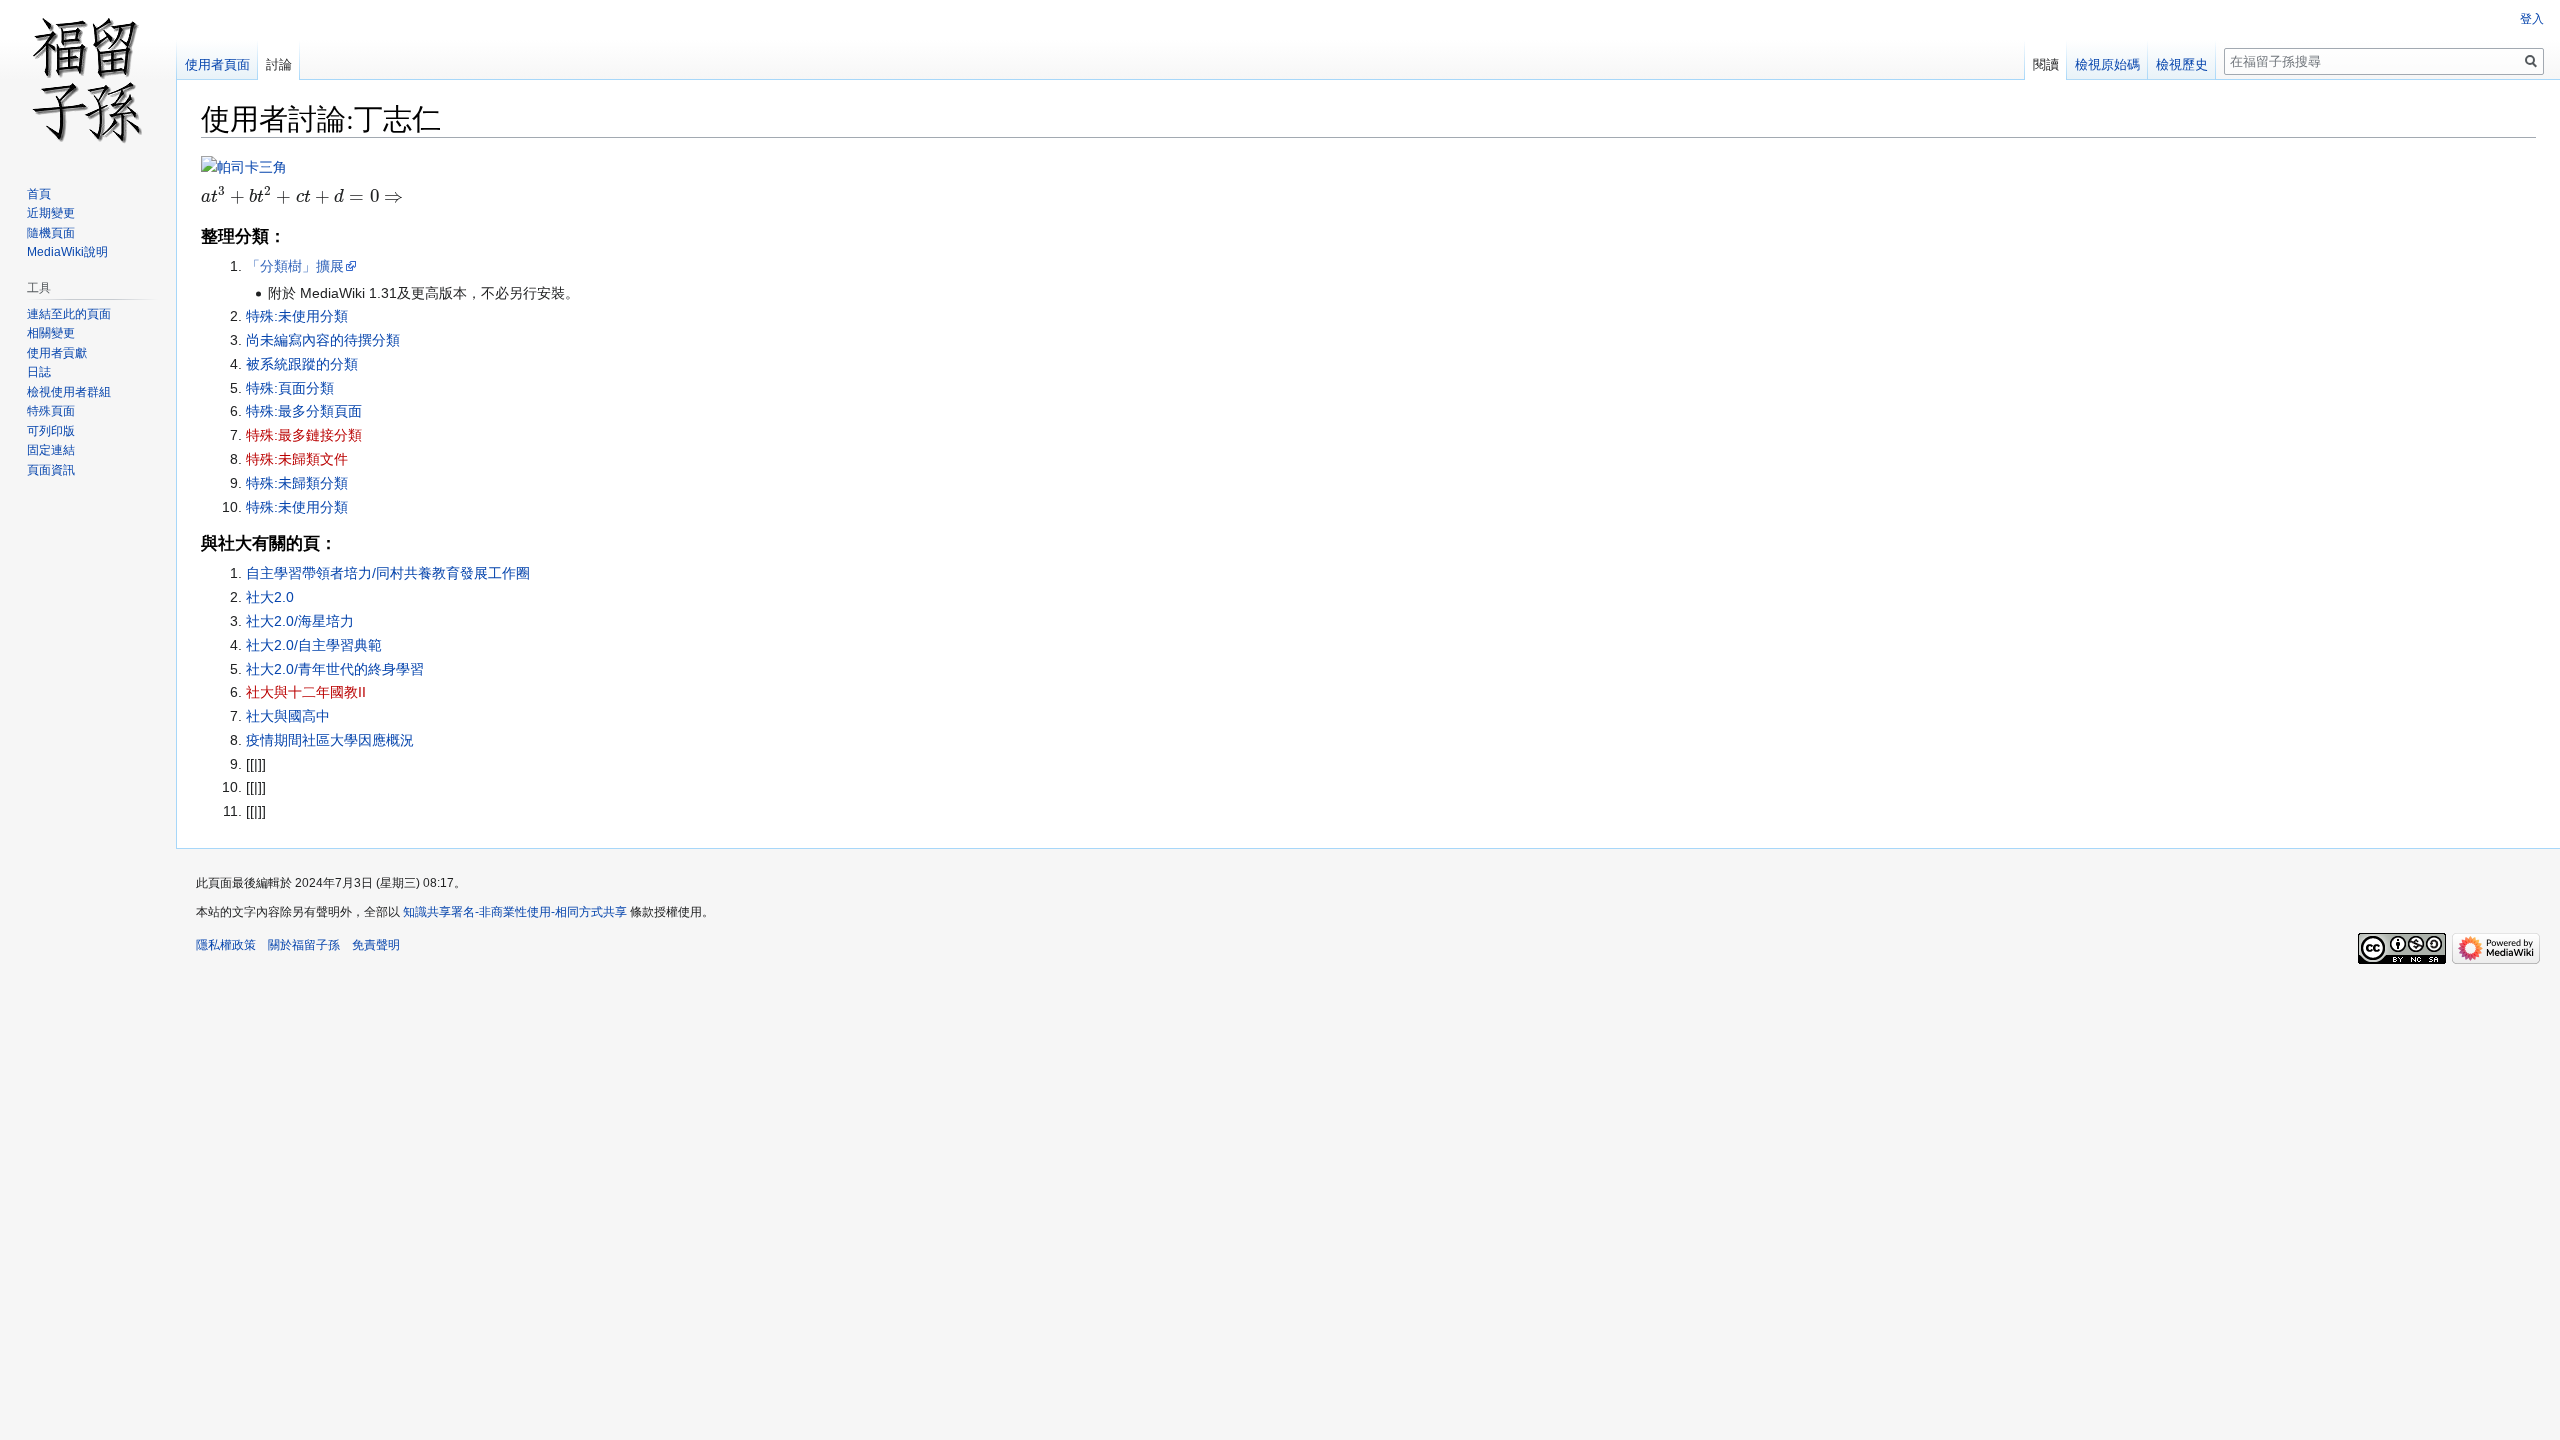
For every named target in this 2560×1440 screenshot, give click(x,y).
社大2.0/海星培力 (300, 621)
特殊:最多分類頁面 (304, 411)
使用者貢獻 (57, 353)
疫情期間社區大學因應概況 (330, 740)
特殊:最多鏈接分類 (304, 435)
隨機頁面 (51, 233)
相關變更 (51, 333)
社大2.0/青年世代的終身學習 (335, 669)
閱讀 (2046, 64)
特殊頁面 (51, 411)
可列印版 (51, 431)
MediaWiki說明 (67, 252)
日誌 (39, 372)
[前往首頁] (88, 80)
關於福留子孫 (304, 945)
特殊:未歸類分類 (297, 483)
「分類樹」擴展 (295, 266)
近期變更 (51, 213)
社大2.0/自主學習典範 (314, 645)
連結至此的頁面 (69, 314)
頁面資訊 (51, 470)
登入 (2532, 19)
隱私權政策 (226, 945)
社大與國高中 (288, 716)
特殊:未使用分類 (297, 316)
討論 (279, 64)
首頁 (39, 194)
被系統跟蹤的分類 (302, 364)
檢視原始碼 (2107, 64)
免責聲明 (376, 945)
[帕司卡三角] (244, 166)
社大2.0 (270, 597)
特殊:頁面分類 (290, 388)
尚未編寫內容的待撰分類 (323, 340)
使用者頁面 (217, 64)
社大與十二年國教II (306, 692)
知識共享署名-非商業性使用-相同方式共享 (515, 912)
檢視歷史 (2182, 64)
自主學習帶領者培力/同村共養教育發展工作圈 (388, 573)
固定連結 (51, 450)
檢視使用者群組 (69, 392)
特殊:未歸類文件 (297, 459)
